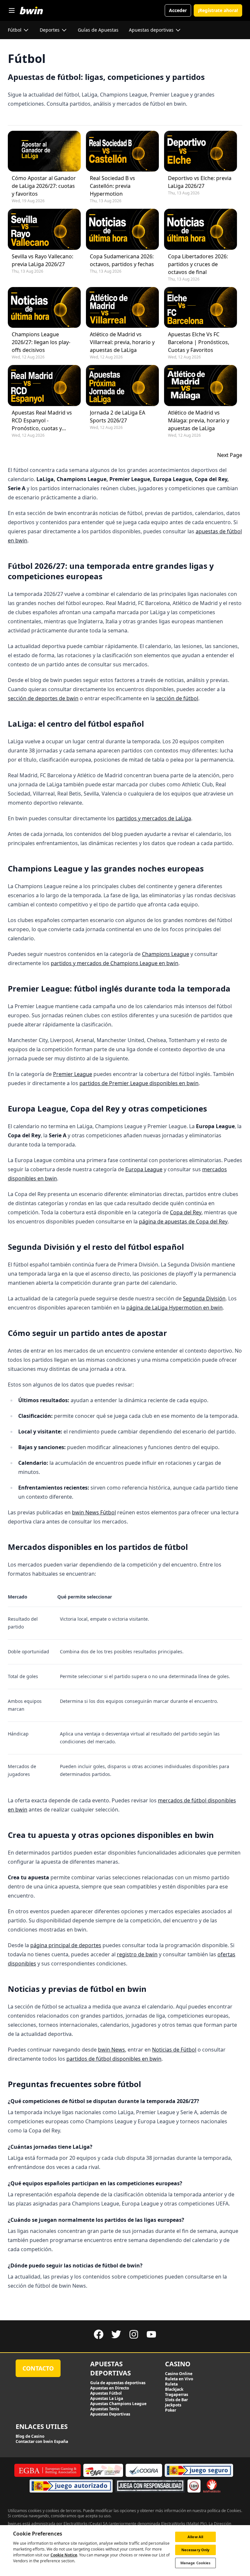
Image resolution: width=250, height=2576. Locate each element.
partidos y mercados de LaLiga (153, 818)
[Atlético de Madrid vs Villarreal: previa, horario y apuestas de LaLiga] (122, 307)
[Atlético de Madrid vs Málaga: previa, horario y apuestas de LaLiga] (201, 385)
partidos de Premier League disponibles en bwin (139, 1083)
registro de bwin (137, 1954)
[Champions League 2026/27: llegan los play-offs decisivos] (44, 307)
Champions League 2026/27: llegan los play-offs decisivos (41, 342)
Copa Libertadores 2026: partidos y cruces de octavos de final (198, 264)
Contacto (38, 2368)
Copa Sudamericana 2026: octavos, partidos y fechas (122, 260)
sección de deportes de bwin (43, 698)
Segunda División (204, 1298)
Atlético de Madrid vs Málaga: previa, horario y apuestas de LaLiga (199, 420)
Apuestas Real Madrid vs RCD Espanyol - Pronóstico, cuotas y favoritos (42, 421)
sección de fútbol (177, 698)
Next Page (230, 455)
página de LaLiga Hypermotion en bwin (174, 1308)
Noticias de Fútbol (174, 2050)
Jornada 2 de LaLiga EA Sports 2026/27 (118, 417)
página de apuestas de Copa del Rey (183, 1221)
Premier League (73, 1074)
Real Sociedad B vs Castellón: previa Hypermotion (112, 186)
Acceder (178, 10)
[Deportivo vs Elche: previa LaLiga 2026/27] (201, 151)
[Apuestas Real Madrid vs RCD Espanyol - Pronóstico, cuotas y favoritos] (44, 385)
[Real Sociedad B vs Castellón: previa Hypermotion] (122, 151)
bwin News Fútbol (94, 1512)
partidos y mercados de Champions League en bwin (115, 963)
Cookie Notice (64, 2555)
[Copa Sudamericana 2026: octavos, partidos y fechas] (122, 229)
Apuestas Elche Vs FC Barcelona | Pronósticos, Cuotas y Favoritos (199, 342)
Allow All (195, 2537)
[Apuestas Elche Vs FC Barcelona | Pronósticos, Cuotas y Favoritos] (201, 307)
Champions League (166, 954)
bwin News (111, 2050)
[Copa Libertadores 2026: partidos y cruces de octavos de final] (201, 229)
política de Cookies (224, 2511)
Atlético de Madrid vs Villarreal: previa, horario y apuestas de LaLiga (122, 342)
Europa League (144, 1169)
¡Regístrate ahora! (218, 10)
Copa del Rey (186, 1212)
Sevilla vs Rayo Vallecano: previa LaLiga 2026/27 (42, 260)
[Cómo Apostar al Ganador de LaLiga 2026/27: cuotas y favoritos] (44, 151)
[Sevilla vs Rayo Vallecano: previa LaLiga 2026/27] (44, 229)
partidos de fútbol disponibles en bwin (114, 2059)
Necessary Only (195, 2550)
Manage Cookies (195, 2563)
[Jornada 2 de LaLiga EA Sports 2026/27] (122, 385)
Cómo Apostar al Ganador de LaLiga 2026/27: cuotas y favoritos (44, 186)
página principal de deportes (66, 1945)
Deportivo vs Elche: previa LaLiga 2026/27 (200, 182)
